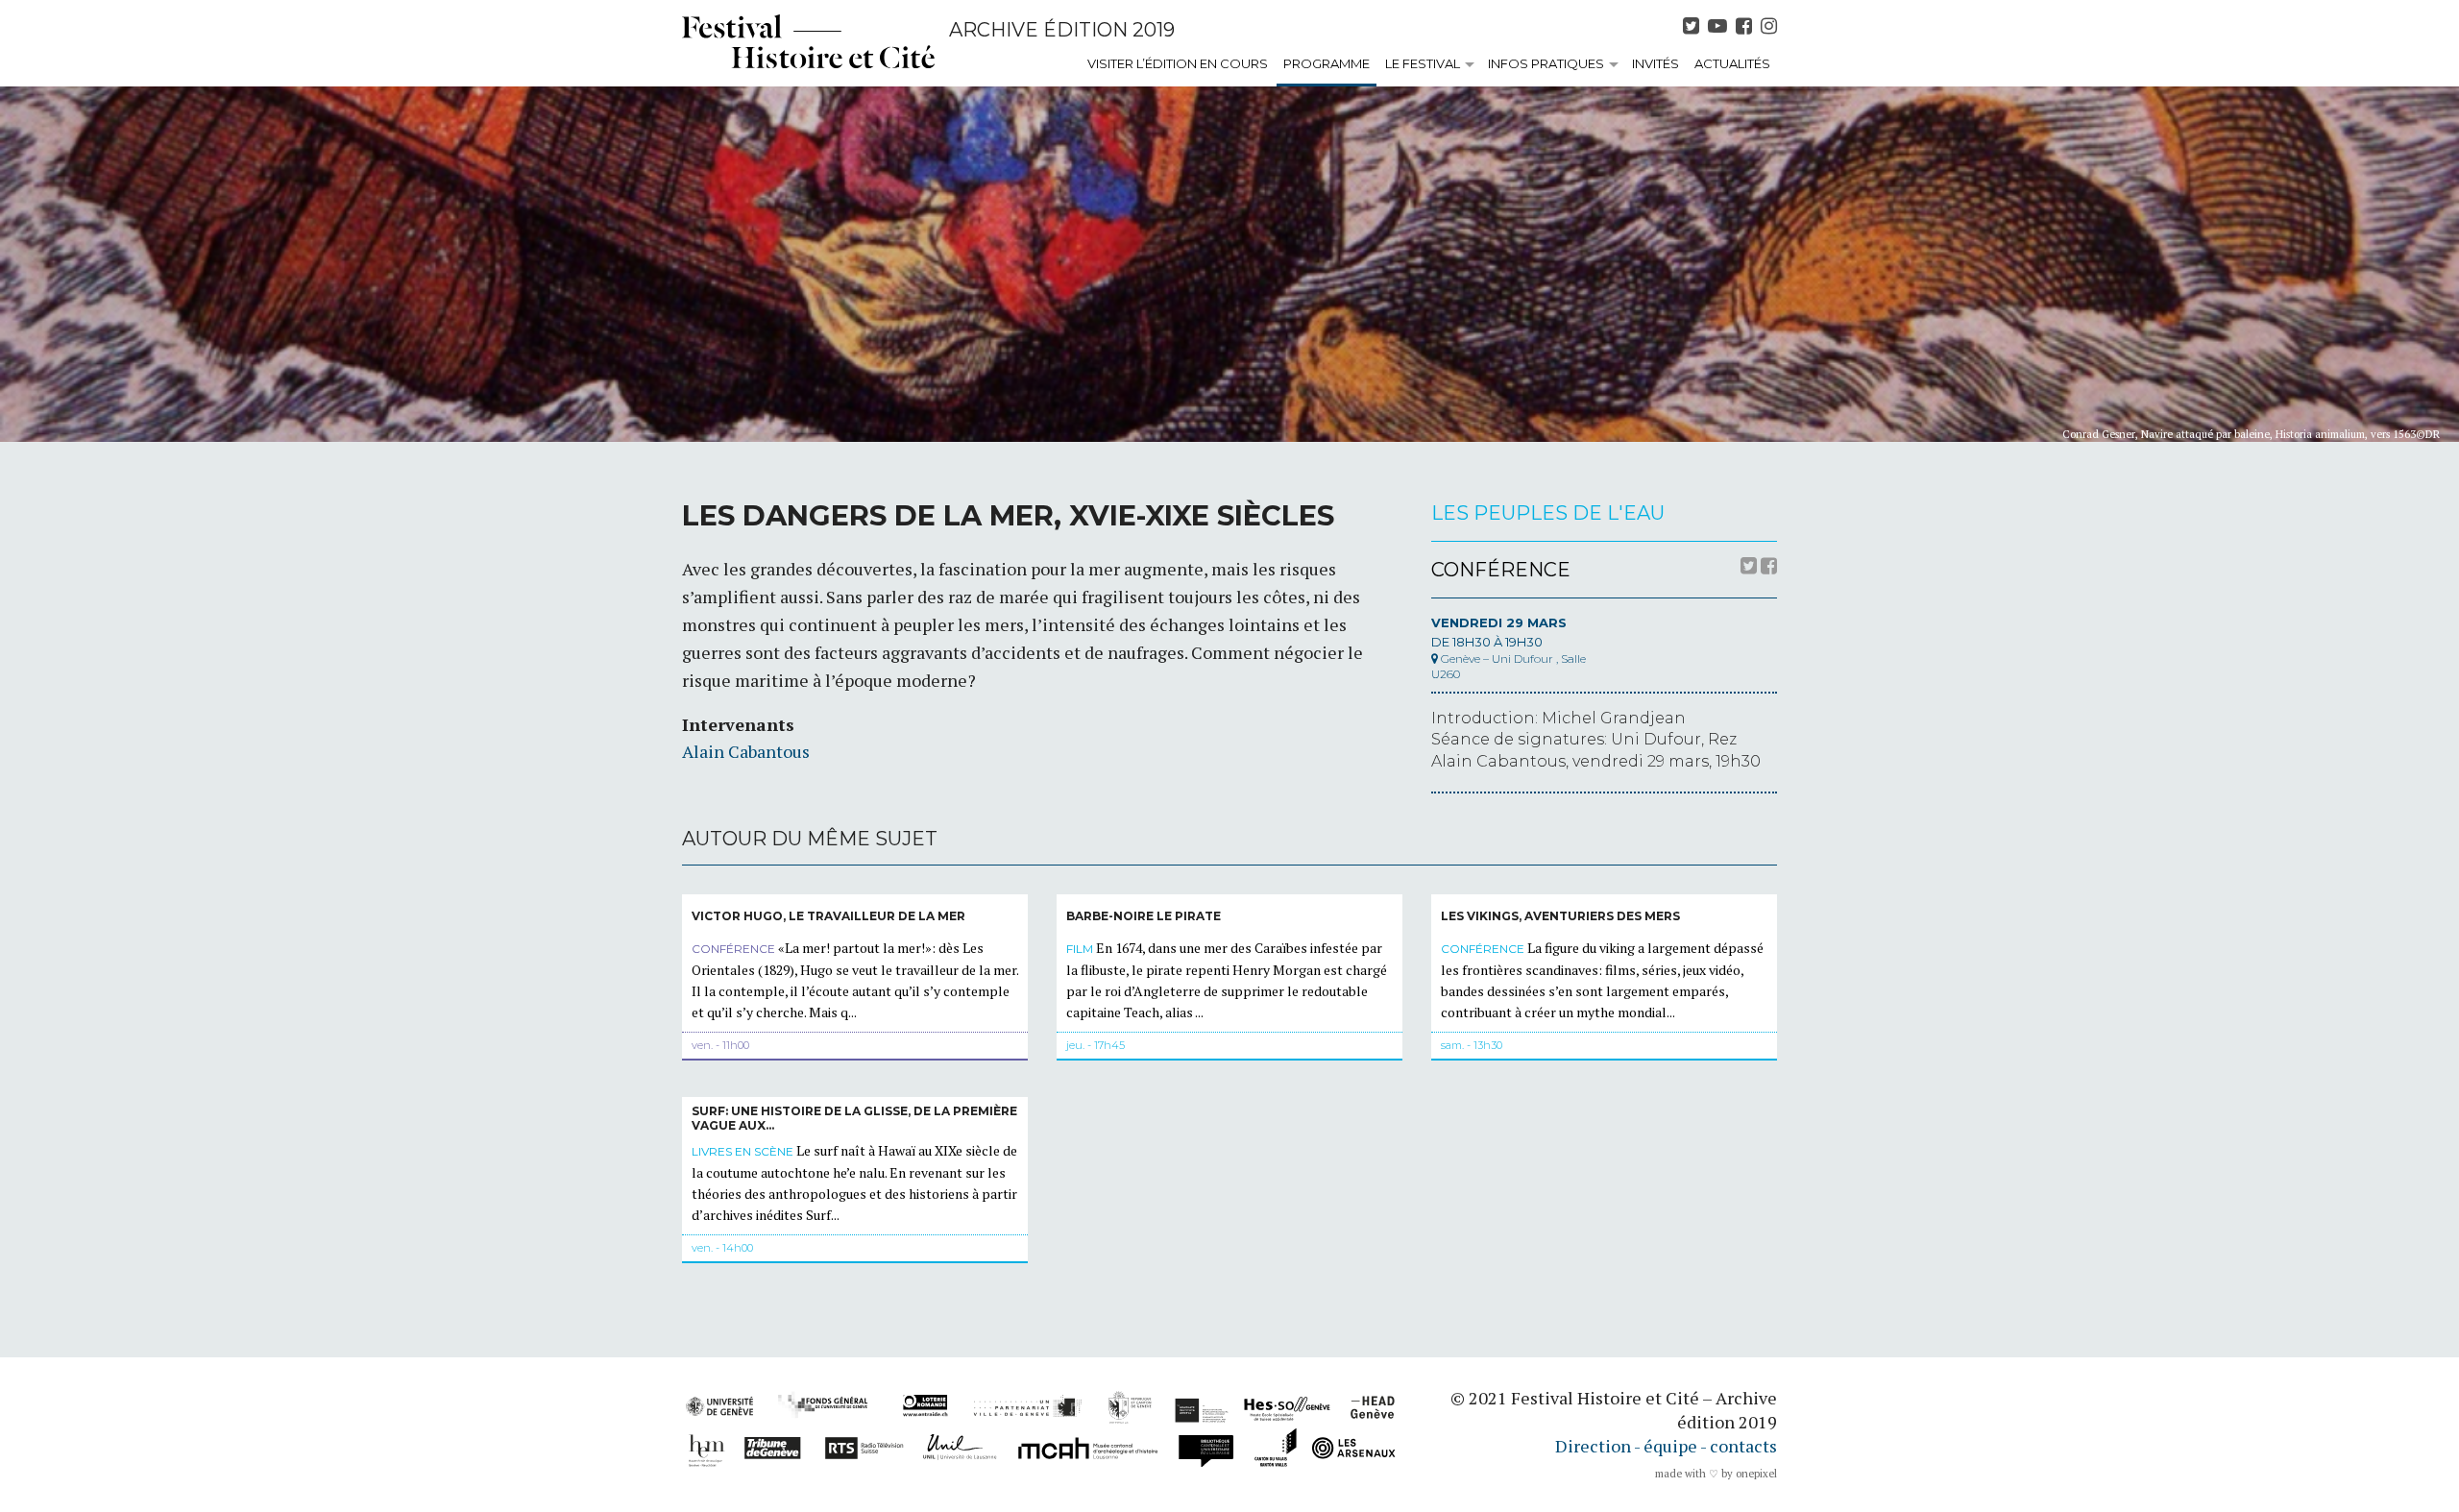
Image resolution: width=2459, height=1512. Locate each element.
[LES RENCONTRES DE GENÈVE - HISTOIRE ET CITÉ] (808, 41)
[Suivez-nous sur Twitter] (1693, 26)
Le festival (1423, 63)
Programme (1327, 63)
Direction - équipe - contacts (1666, 1446)
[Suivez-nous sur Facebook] (1746, 26)
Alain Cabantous (746, 751)
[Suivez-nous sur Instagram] (1769, 26)
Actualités (1732, 63)
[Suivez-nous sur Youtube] (1720, 26)
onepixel (1756, 1474)
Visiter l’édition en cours (1178, 63)
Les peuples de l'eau (1548, 513)
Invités (1656, 63)
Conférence (1501, 570)
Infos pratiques (1546, 63)
